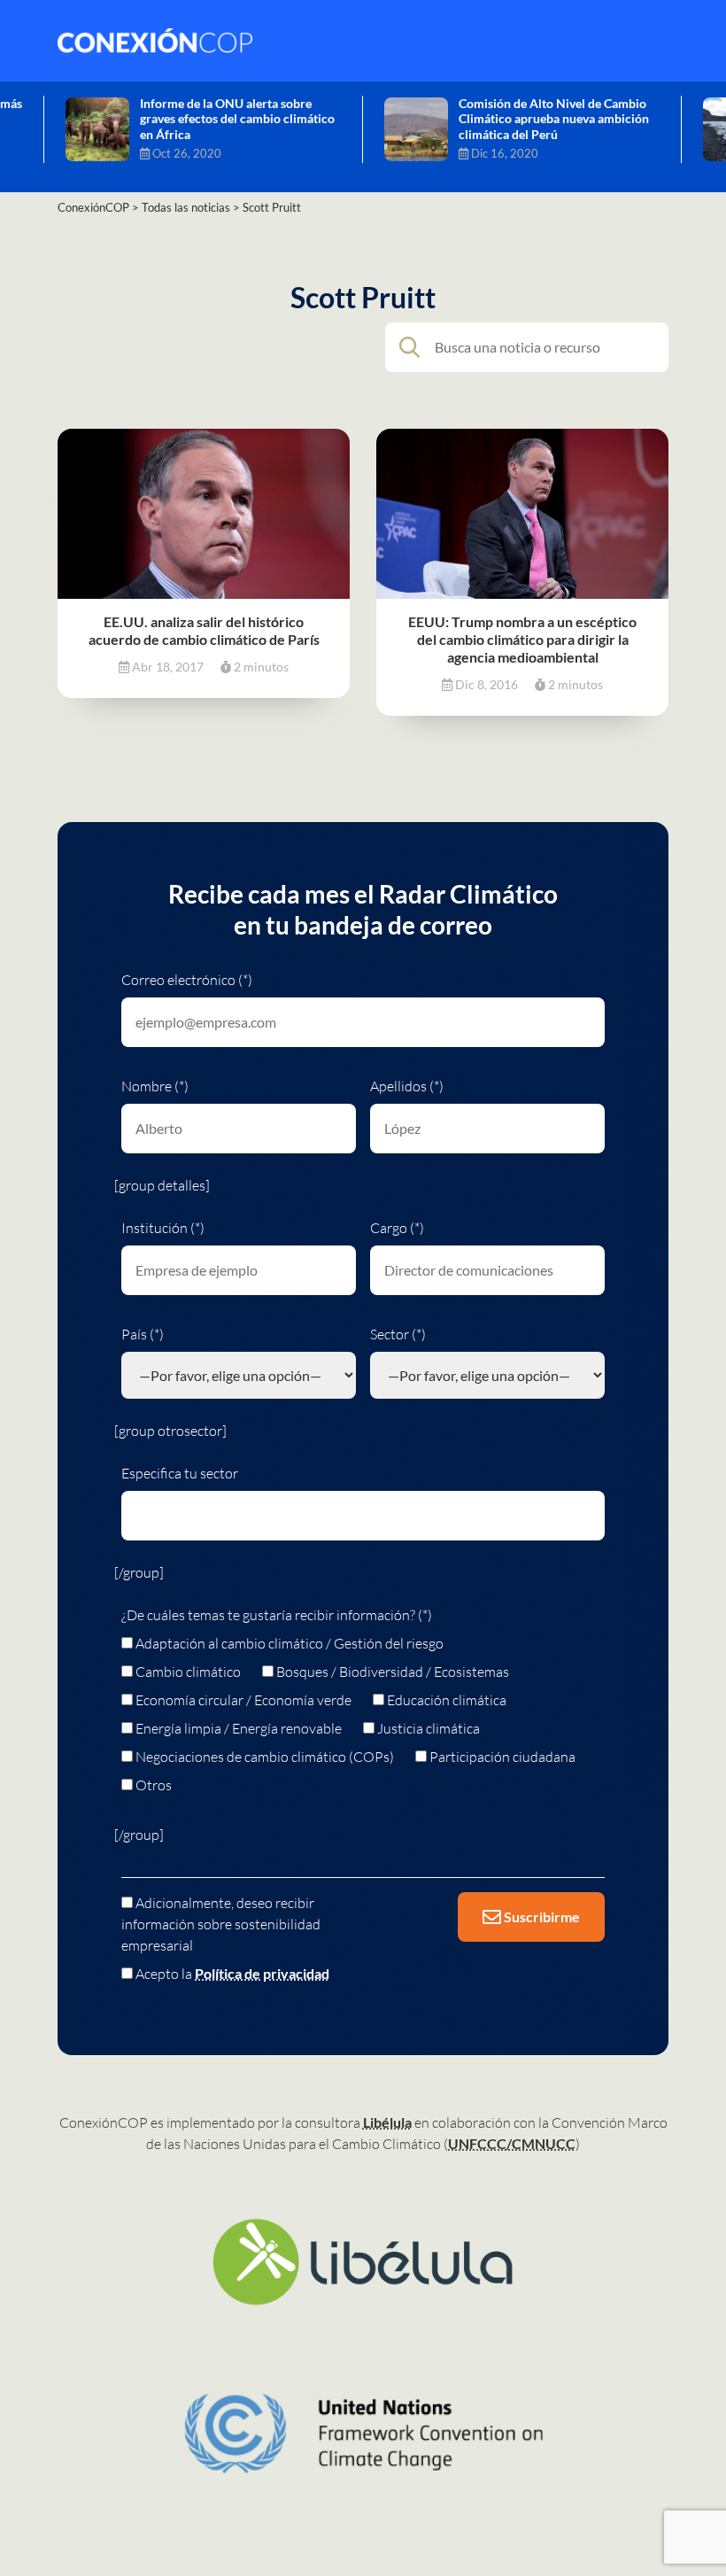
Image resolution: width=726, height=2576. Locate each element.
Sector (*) (398, 1334)
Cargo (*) (397, 1228)
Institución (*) (163, 1228)
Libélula (387, 2122)
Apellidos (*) (407, 1086)
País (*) (143, 1334)
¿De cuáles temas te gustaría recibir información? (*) (277, 1615)
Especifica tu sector (180, 1473)
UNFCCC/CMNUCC (512, 2143)
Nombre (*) (155, 1086)
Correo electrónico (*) (187, 980)
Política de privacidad (262, 1973)
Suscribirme (541, 1916)
